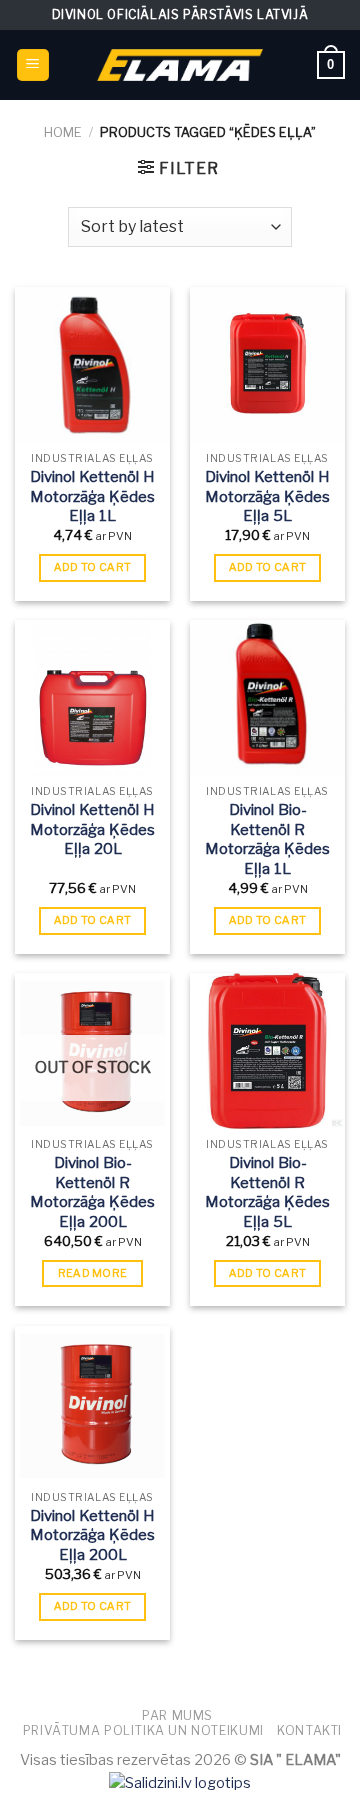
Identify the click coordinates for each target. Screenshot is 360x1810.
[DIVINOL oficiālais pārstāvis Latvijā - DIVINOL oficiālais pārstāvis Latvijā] (180, 64)
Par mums (177, 1715)
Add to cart (93, 567)
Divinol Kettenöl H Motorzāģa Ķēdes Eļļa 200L (92, 1535)
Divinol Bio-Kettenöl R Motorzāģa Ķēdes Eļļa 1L (267, 839)
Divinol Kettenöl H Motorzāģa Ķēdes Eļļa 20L (92, 829)
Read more (93, 1273)
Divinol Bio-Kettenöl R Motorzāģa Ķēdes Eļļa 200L (92, 1192)
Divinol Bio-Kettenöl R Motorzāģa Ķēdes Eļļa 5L (267, 1192)
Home (63, 132)
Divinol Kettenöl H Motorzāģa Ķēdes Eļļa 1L (92, 496)
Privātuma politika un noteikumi (143, 1730)
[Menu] (33, 65)
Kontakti (309, 1730)
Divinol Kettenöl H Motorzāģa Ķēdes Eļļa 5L (267, 496)
